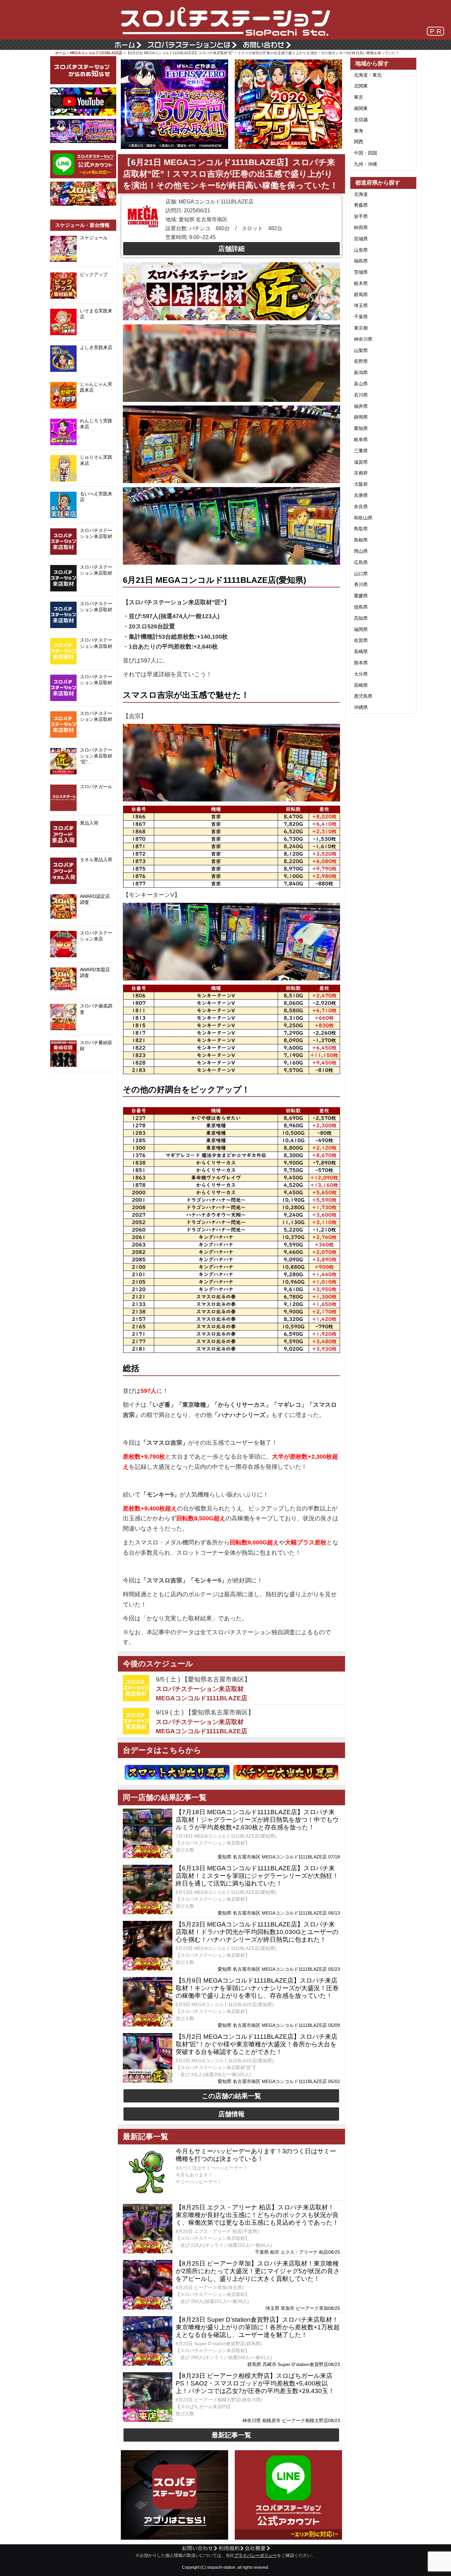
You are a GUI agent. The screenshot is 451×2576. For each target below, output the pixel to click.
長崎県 (361, 652)
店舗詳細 (231, 249)
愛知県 (361, 428)
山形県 (361, 250)
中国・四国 (365, 153)
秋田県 (361, 228)
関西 (359, 142)
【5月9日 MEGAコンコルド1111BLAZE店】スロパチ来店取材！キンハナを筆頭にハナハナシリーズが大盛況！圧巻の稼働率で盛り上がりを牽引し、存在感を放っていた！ (257, 1988)
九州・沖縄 (365, 164)
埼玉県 (361, 305)
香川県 (361, 584)
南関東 (361, 108)
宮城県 (361, 239)
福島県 (361, 261)
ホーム (61, 53)
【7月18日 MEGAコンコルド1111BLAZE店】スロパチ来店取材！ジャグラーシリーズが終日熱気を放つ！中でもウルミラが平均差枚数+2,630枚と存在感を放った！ (257, 1820)
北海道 (361, 194)
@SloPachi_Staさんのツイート (83, 1082)
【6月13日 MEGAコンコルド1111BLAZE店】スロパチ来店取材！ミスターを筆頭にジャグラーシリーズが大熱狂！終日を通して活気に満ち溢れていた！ (257, 1876)
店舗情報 (231, 2114)
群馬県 (361, 295)
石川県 (361, 395)
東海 (359, 131)
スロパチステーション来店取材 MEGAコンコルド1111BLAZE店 (202, 1694)
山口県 (361, 574)
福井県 (361, 406)
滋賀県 (361, 462)
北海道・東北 (368, 75)
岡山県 (361, 551)
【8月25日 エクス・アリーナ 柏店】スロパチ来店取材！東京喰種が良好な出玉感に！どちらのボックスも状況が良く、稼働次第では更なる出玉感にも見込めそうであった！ (257, 2215)
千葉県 (361, 317)
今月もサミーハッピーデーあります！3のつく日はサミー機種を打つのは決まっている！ (256, 2155)
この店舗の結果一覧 (231, 2096)
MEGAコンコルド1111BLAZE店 (96, 53)
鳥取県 (361, 529)
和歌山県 (363, 518)
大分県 (361, 674)
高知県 (361, 618)
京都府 (361, 473)
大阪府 (361, 484)
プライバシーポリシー (256, 2556)
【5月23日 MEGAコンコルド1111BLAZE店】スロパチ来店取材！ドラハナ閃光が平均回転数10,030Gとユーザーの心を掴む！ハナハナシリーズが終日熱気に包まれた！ (257, 1932)
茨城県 (361, 272)
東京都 (361, 328)
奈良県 (361, 507)
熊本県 (361, 663)
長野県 (361, 361)
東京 (359, 97)
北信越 (361, 120)
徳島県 (361, 607)
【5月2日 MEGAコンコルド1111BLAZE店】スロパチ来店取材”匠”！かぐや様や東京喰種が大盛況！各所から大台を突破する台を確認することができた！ (257, 2044)
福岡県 (361, 629)
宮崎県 (361, 685)
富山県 (361, 384)
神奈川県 (363, 339)
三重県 (361, 451)
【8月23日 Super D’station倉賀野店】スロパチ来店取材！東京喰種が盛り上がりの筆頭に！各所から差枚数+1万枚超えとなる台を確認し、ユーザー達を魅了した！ (258, 2327)
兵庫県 (361, 495)
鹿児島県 (363, 696)
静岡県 (361, 417)
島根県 (361, 540)
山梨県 (361, 350)
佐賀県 (361, 640)
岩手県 (361, 216)
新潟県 (361, 372)
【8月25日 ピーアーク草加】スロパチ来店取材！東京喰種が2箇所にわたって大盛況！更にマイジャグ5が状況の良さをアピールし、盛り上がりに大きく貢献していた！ (258, 2271)
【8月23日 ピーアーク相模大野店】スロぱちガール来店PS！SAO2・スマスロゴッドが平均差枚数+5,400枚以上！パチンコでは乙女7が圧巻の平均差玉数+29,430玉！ (255, 2383)
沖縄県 (361, 707)
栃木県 (361, 283)
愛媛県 (361, 596)
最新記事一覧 (231, 2435)
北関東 (361, 86)
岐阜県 (361, 440)
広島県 (361, 562)
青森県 (361, 205)
